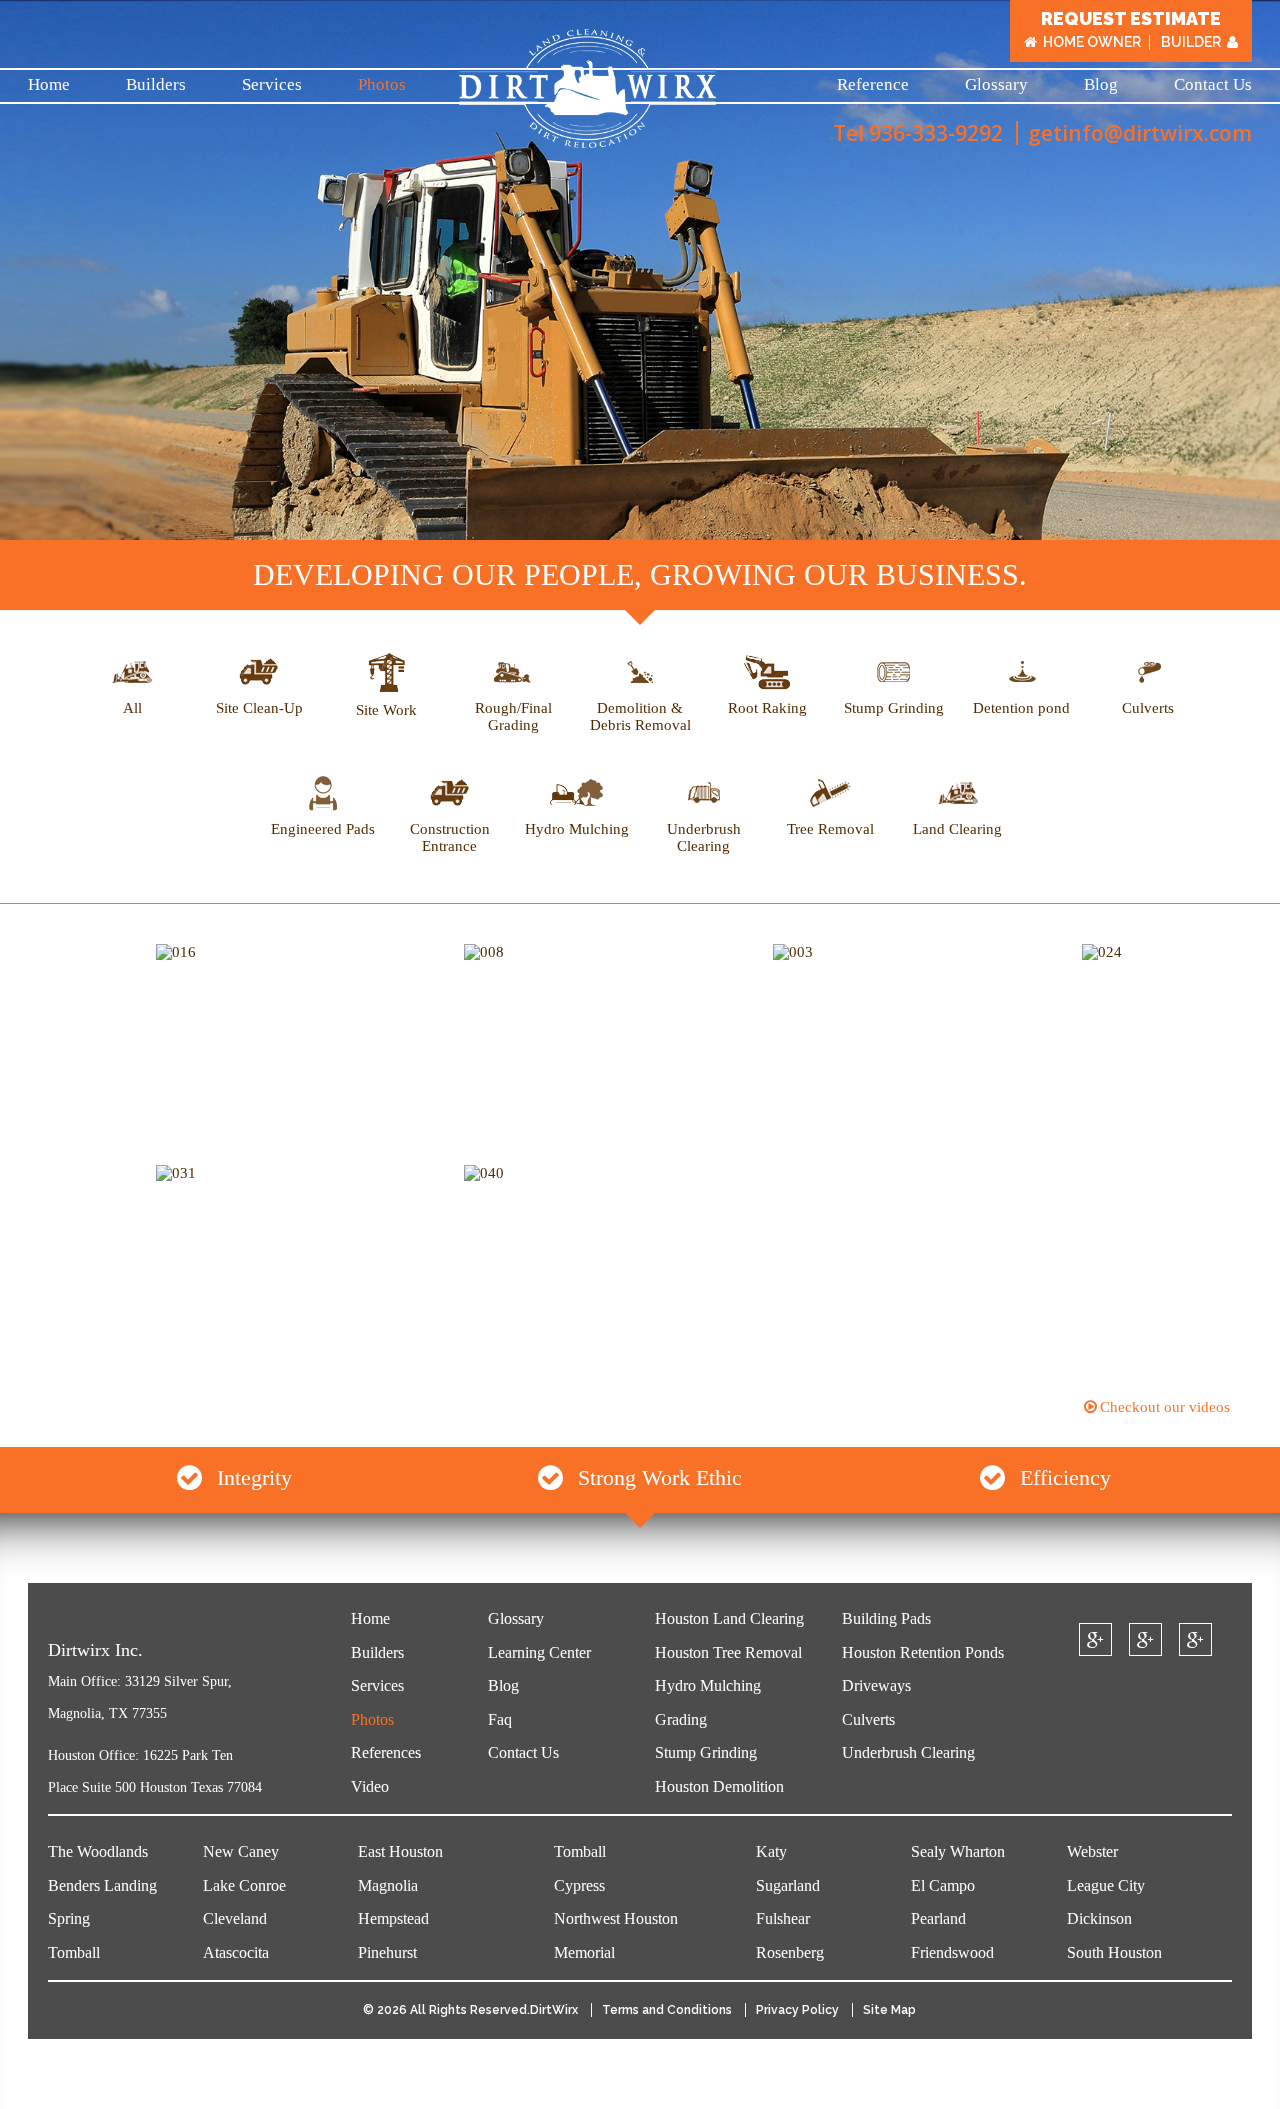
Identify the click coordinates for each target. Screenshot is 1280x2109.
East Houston (400, 1851)
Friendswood (952, 1952)
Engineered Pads (323, 829)
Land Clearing (957, 829)
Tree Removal (830, 829)
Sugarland (788, 1885)
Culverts (1148, 708)
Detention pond (1021, 708)
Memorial (584, 1952)
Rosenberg (790, 1952)
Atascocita (236, 1952)
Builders (156, 84)
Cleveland (235, 1918)
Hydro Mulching (577, 829)
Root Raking (767, 708)
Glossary (996, 84)
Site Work (386, 710)
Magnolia (388, 1885)
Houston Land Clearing (729, 1618)
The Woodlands (98, 1851)
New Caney (241, 1851)
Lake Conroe (244, 1885)
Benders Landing (102, 1885)
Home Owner (1092, 42)
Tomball (74, 1952)
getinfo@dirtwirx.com (1140, 133)
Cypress (579, 1885)
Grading (681, 1719)
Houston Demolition (719, 1786)
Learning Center (539, 1652)
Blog (1101, 84)
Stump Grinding (894, 708)
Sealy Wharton (958, 1851)
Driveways (876, 1685)
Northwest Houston (616, 1918)
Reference (873, 84)
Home (49, 84)
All (132, 708)
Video (370, 1786)
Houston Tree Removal (728, 1652)
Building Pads (886, 1618)
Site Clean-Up (259, 708)
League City (1106, 1885)
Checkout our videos (1165, 1407)
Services (272, 84)
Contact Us (1213, 84)
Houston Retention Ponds (923, 1652)
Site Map (889, 2010)
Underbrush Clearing (704, 837)
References (386, 1752)
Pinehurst (387, 1952)
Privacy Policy (797, 2010)
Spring (69, 1918)
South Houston (1114, 1952)
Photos (382, 84)
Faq (500, 1719)
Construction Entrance (450, 837)
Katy (771, 1851)
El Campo (943, 1885)
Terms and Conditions (667, 2010)
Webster (1092, 1851)
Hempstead (393, 1918)
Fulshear (783, 1918)
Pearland (938, 1918)
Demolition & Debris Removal (640, 716)
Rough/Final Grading (513, 716)
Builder (1191, 42)
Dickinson (1099, 1918)
